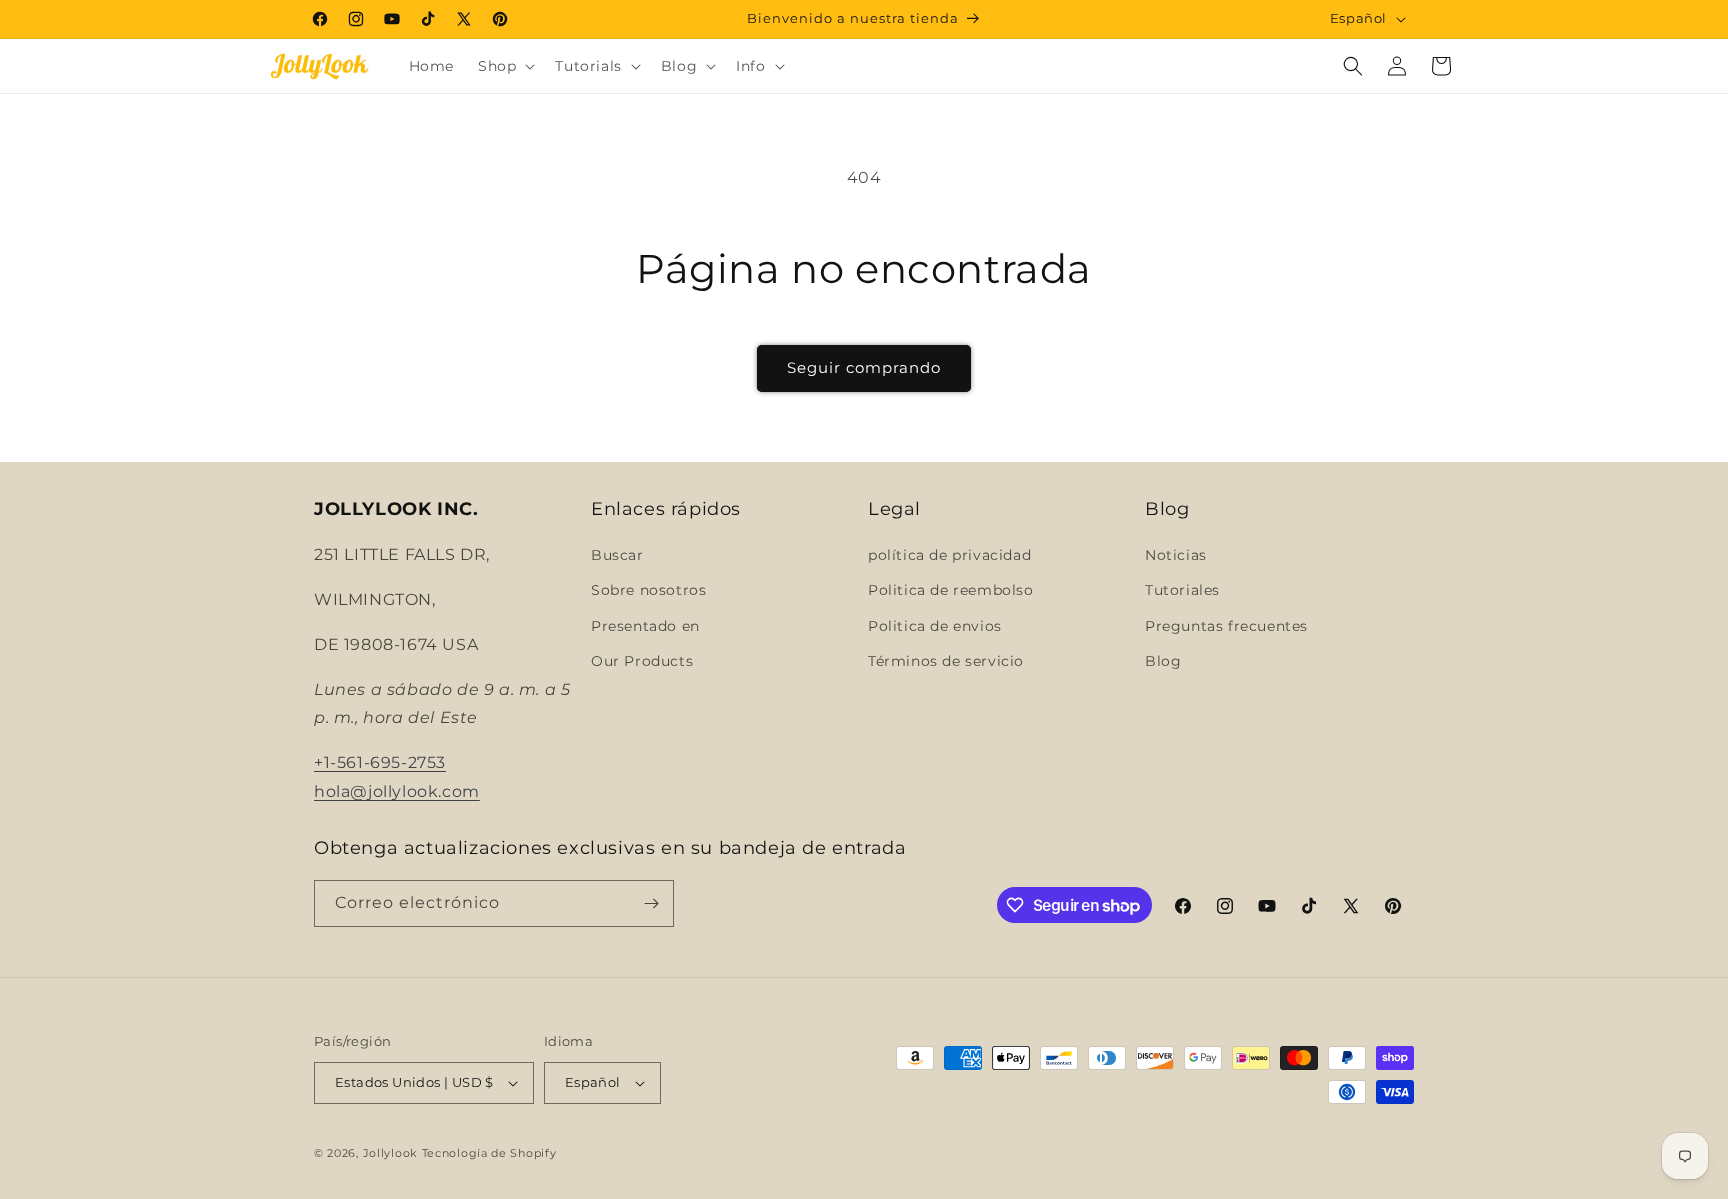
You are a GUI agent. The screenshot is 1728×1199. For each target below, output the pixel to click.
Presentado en (645, 626)
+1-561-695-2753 (380, 762)
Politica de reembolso (951, 590)
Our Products (642, 661)
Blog (1163, 661)
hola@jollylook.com (397, 791)
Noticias (1176, 555)
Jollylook (390, 1153)
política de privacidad (949, 555)
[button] (504, 66)
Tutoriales (1182, 590)
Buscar (617, 555)
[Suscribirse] (651, 903)
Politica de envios (935, 626)
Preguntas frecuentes (1226, 626)
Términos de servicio (946, 661)
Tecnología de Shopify (489, 1153)
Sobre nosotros (648, 590)
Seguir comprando (864, 367)
